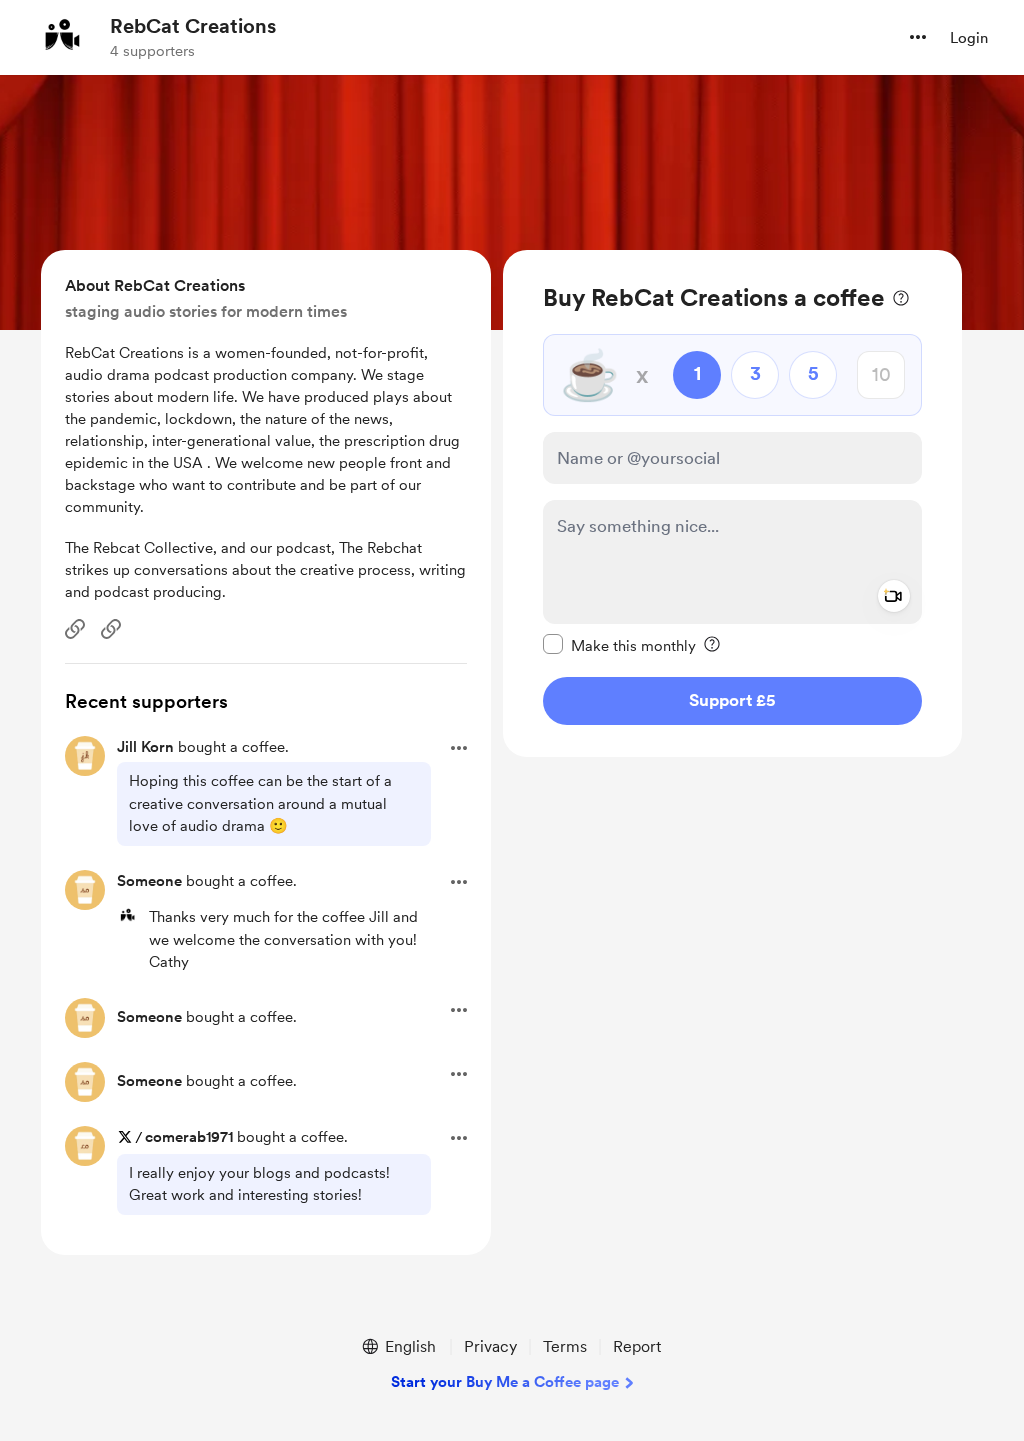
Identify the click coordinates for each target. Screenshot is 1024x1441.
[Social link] (75, 629)
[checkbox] (619, 645)
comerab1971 (189, 1137)
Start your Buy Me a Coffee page (505, 1382)
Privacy (490, 1346)
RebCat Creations (193, 26)
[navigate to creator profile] (61, 37)
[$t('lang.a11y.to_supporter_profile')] (127, 916)
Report (637, 1346)
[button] (918, 37)
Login (969, 38)
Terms (565, 1346)
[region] (732, 503)
